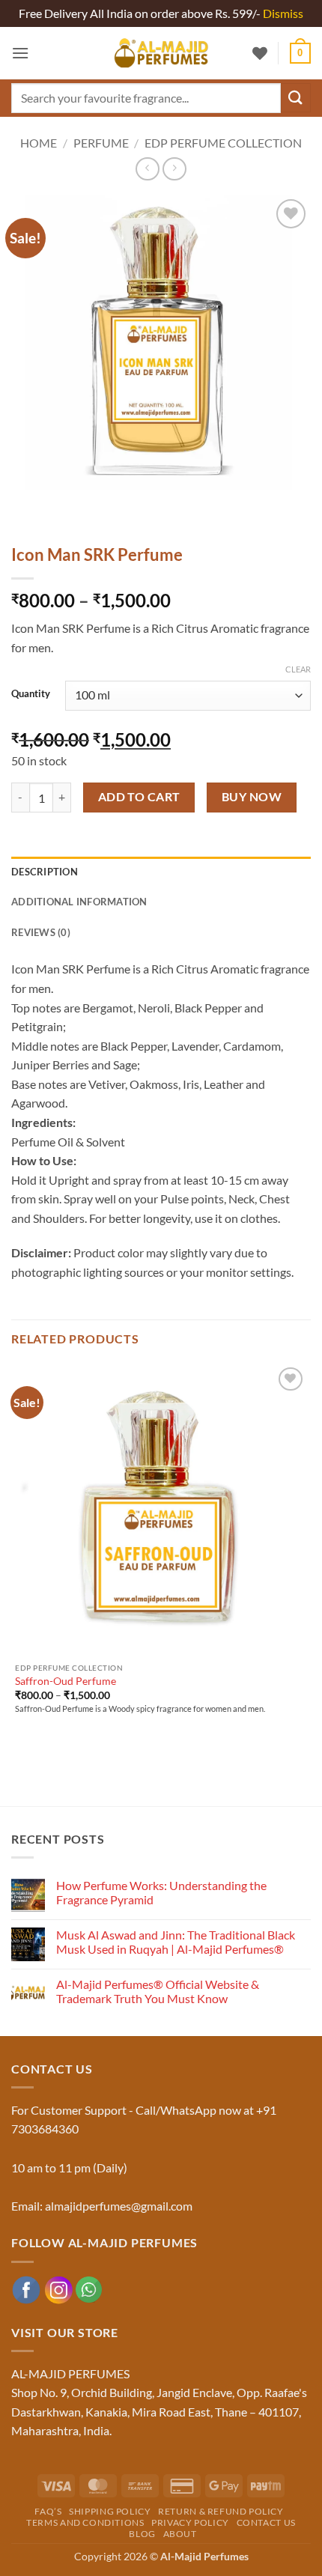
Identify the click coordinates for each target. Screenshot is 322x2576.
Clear (298, 669)
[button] (20, 53)
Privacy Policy (190, 2522)
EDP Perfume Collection (223, 143)
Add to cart (139, 797)
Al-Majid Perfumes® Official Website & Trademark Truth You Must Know (158, 1991)
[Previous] (26, 510)
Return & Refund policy (221, 2511)
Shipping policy (110, 2511)
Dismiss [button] (283, 13)
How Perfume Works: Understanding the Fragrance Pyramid (161, 1892)
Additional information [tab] (79, 902)
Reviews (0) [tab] (41, 932)
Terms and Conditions (85, 2522)
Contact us (266, 2522)
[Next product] (147, 169)
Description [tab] (45, 872)
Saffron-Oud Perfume (66, 1681)
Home (39, 143)
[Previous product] (174, 169)
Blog (142, 2534)
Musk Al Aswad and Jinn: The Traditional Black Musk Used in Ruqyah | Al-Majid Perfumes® (176, 1942)
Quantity (31, 694)
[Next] (67, 510)
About (180, 2534)
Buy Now (252, 797)
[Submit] (296, 98)
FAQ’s (48, 2511)
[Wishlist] (260, 53)
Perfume (101, 143)
